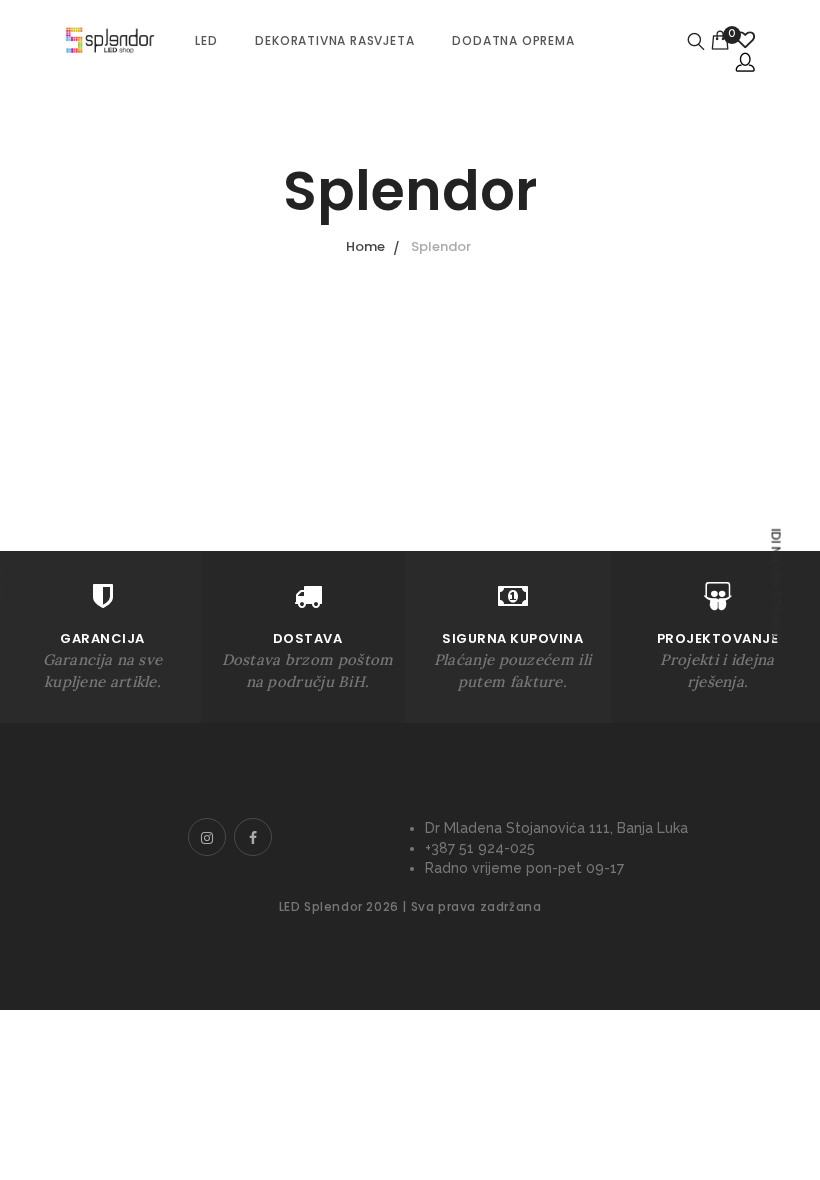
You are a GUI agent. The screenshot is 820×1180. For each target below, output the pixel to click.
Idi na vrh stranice (776, 588)
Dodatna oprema (513, 40)
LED (206, 40)
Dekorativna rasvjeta (334, 40)
